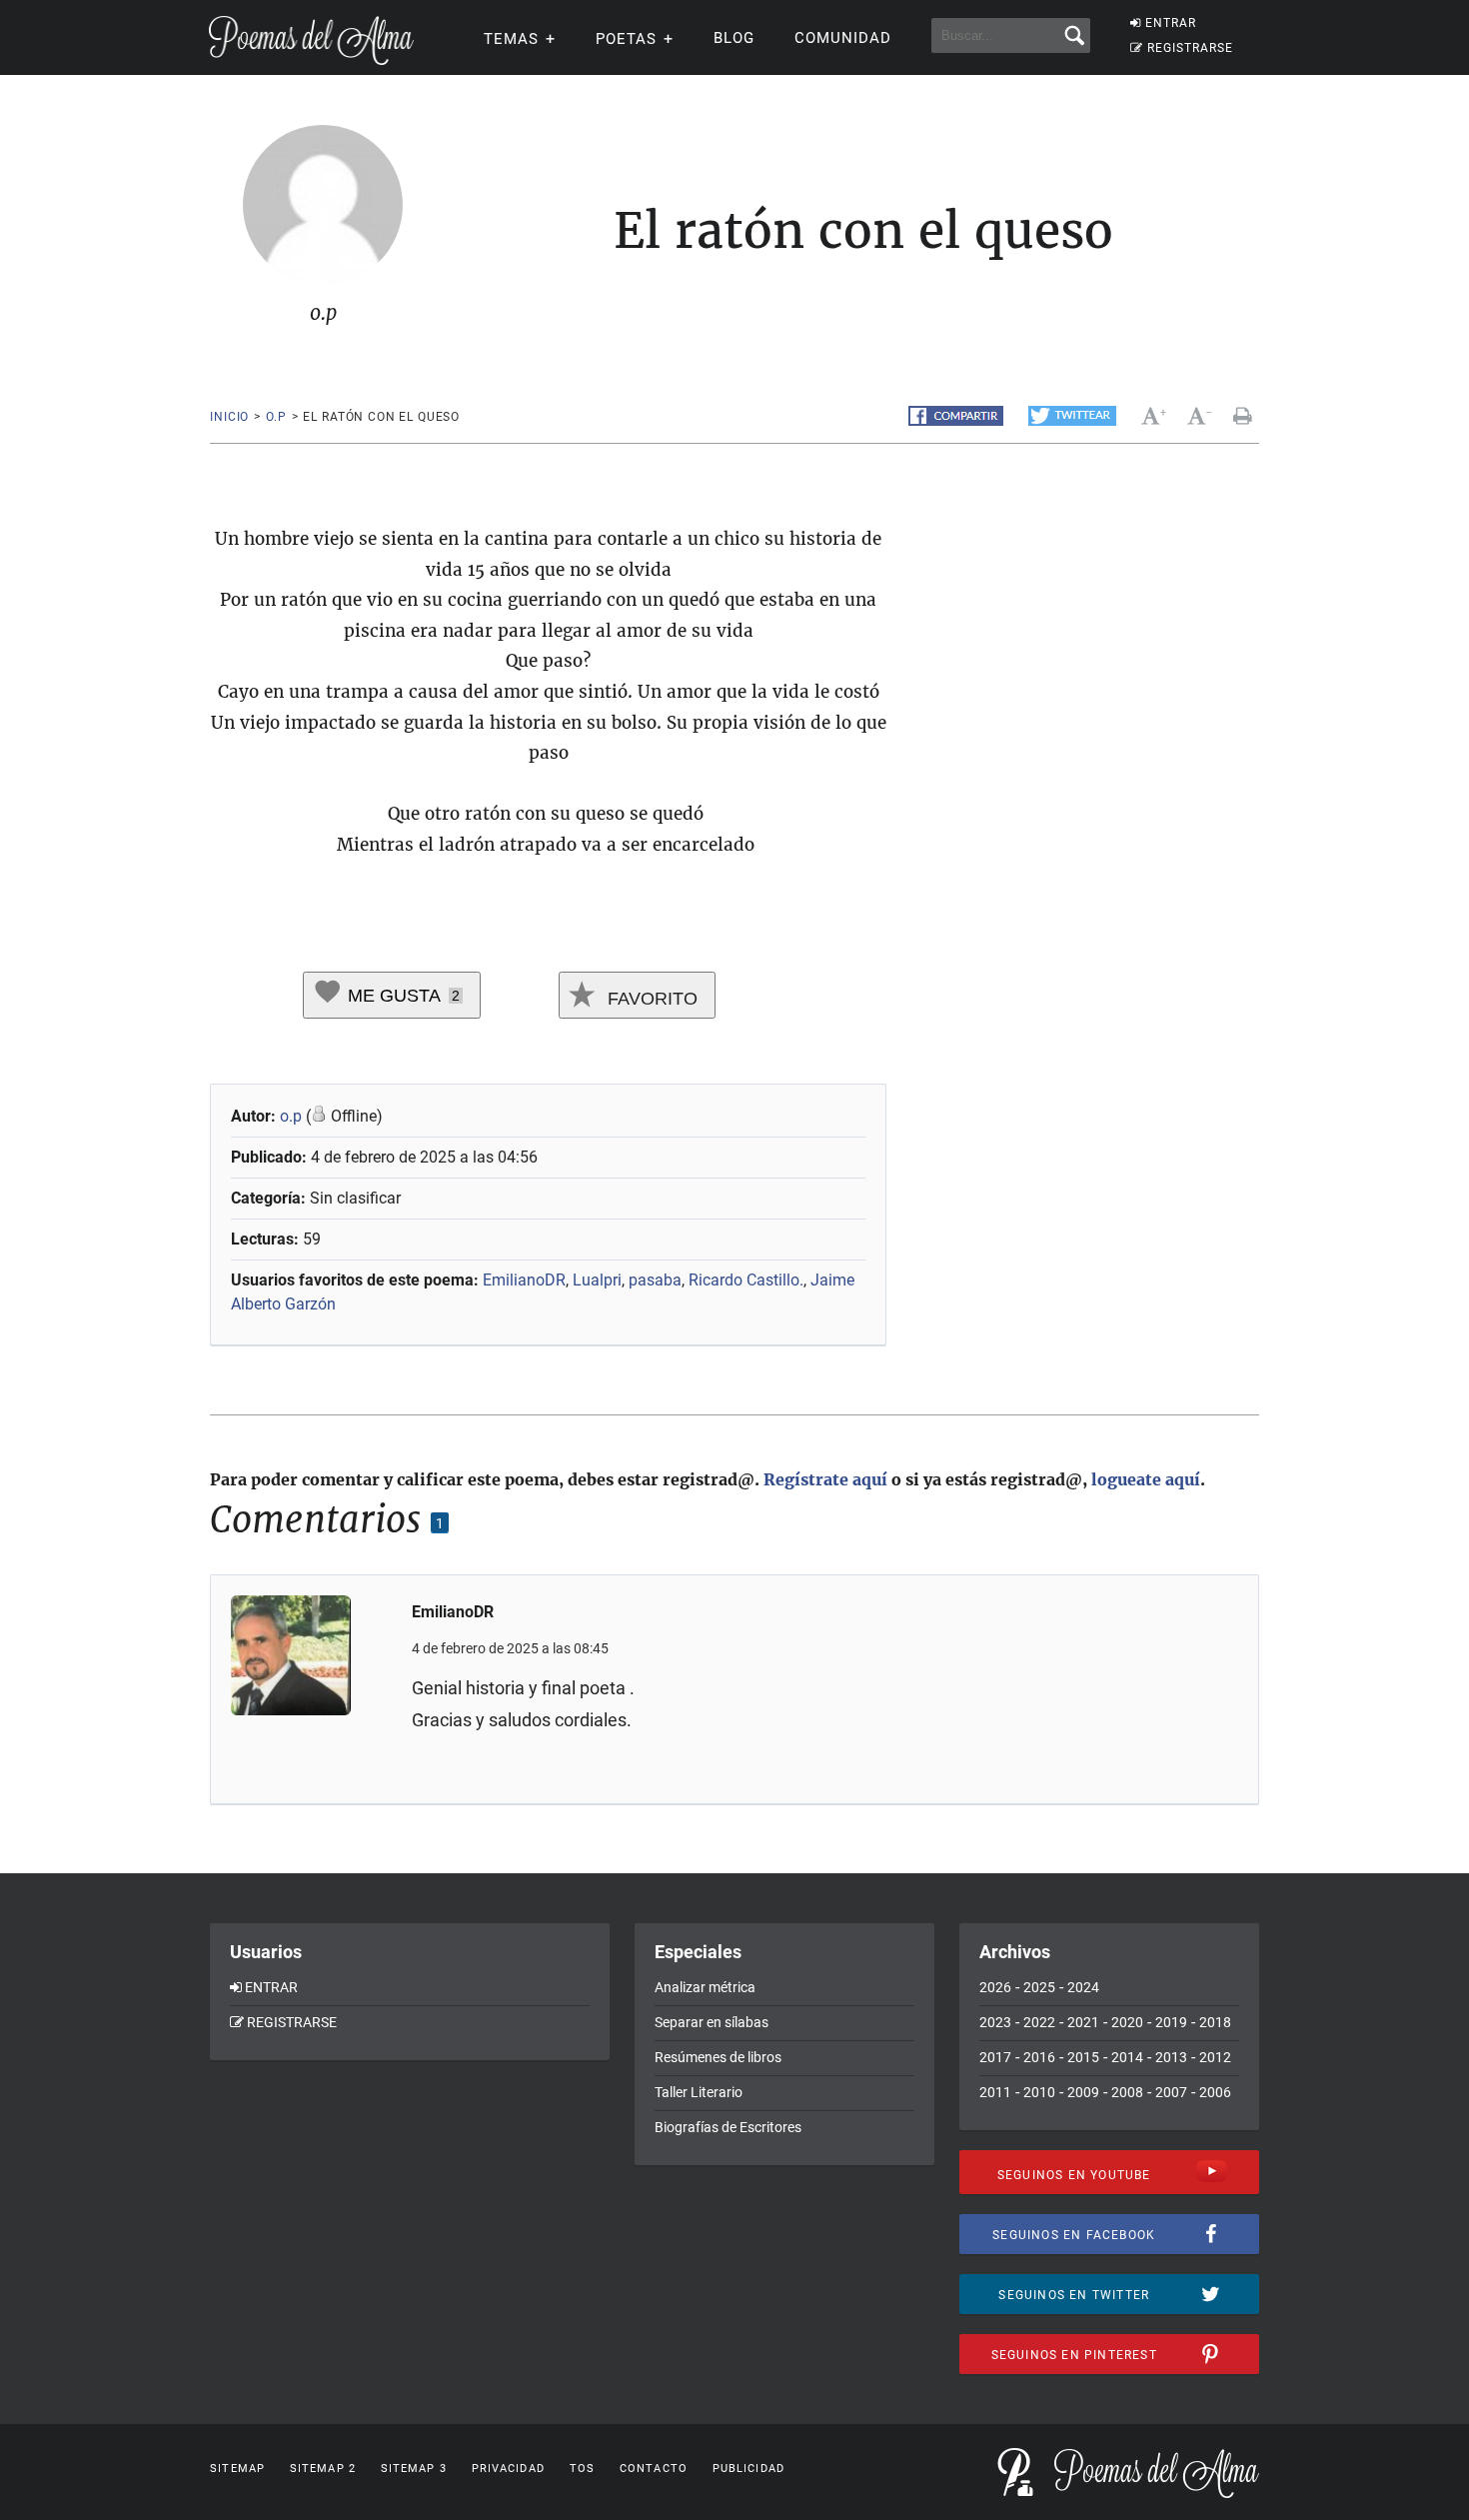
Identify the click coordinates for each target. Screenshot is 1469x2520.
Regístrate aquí (825, 1479)
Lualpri (597, 1280)
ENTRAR (1171, 23)
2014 (1127, 2057)
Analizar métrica (705, 1987)
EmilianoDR (524, 1280)
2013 (1171, 2057)
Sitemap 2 (323, 2469)
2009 (1083, 2092)
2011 (995, 2092)
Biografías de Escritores (728, 2127)
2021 (1083, 2022)
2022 (1039, 2022)
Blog (734, 38)
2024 (1083, 1987)
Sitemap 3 (414, 2469)
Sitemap (237, 2469)
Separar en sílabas (712, 2022)
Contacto (654, 2469)
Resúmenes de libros (718, 2057)
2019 (1171, 2022)
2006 (1215, 2092)
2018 (1215, 2022)
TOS (582, 2469)
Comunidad (843, 38)
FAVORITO (650, 999)
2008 (1127, 2092)
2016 (1039, 2057)
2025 (1039, 1987)
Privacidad (508, 2469)
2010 (1039, 2092)
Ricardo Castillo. (746, 1280)
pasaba (655, 1280)
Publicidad (748, 2469)
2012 (1215, 2057)
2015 (1083, 2057)
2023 (995, 2022)
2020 (1127, 2022)
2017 (995, 2057)
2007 (1171, 2092)
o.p (276, 417)
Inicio (229, 417)
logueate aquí (1146, 1479)
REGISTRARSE (1190, 48)
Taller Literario (699, 2092)
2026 (995, 1987)
